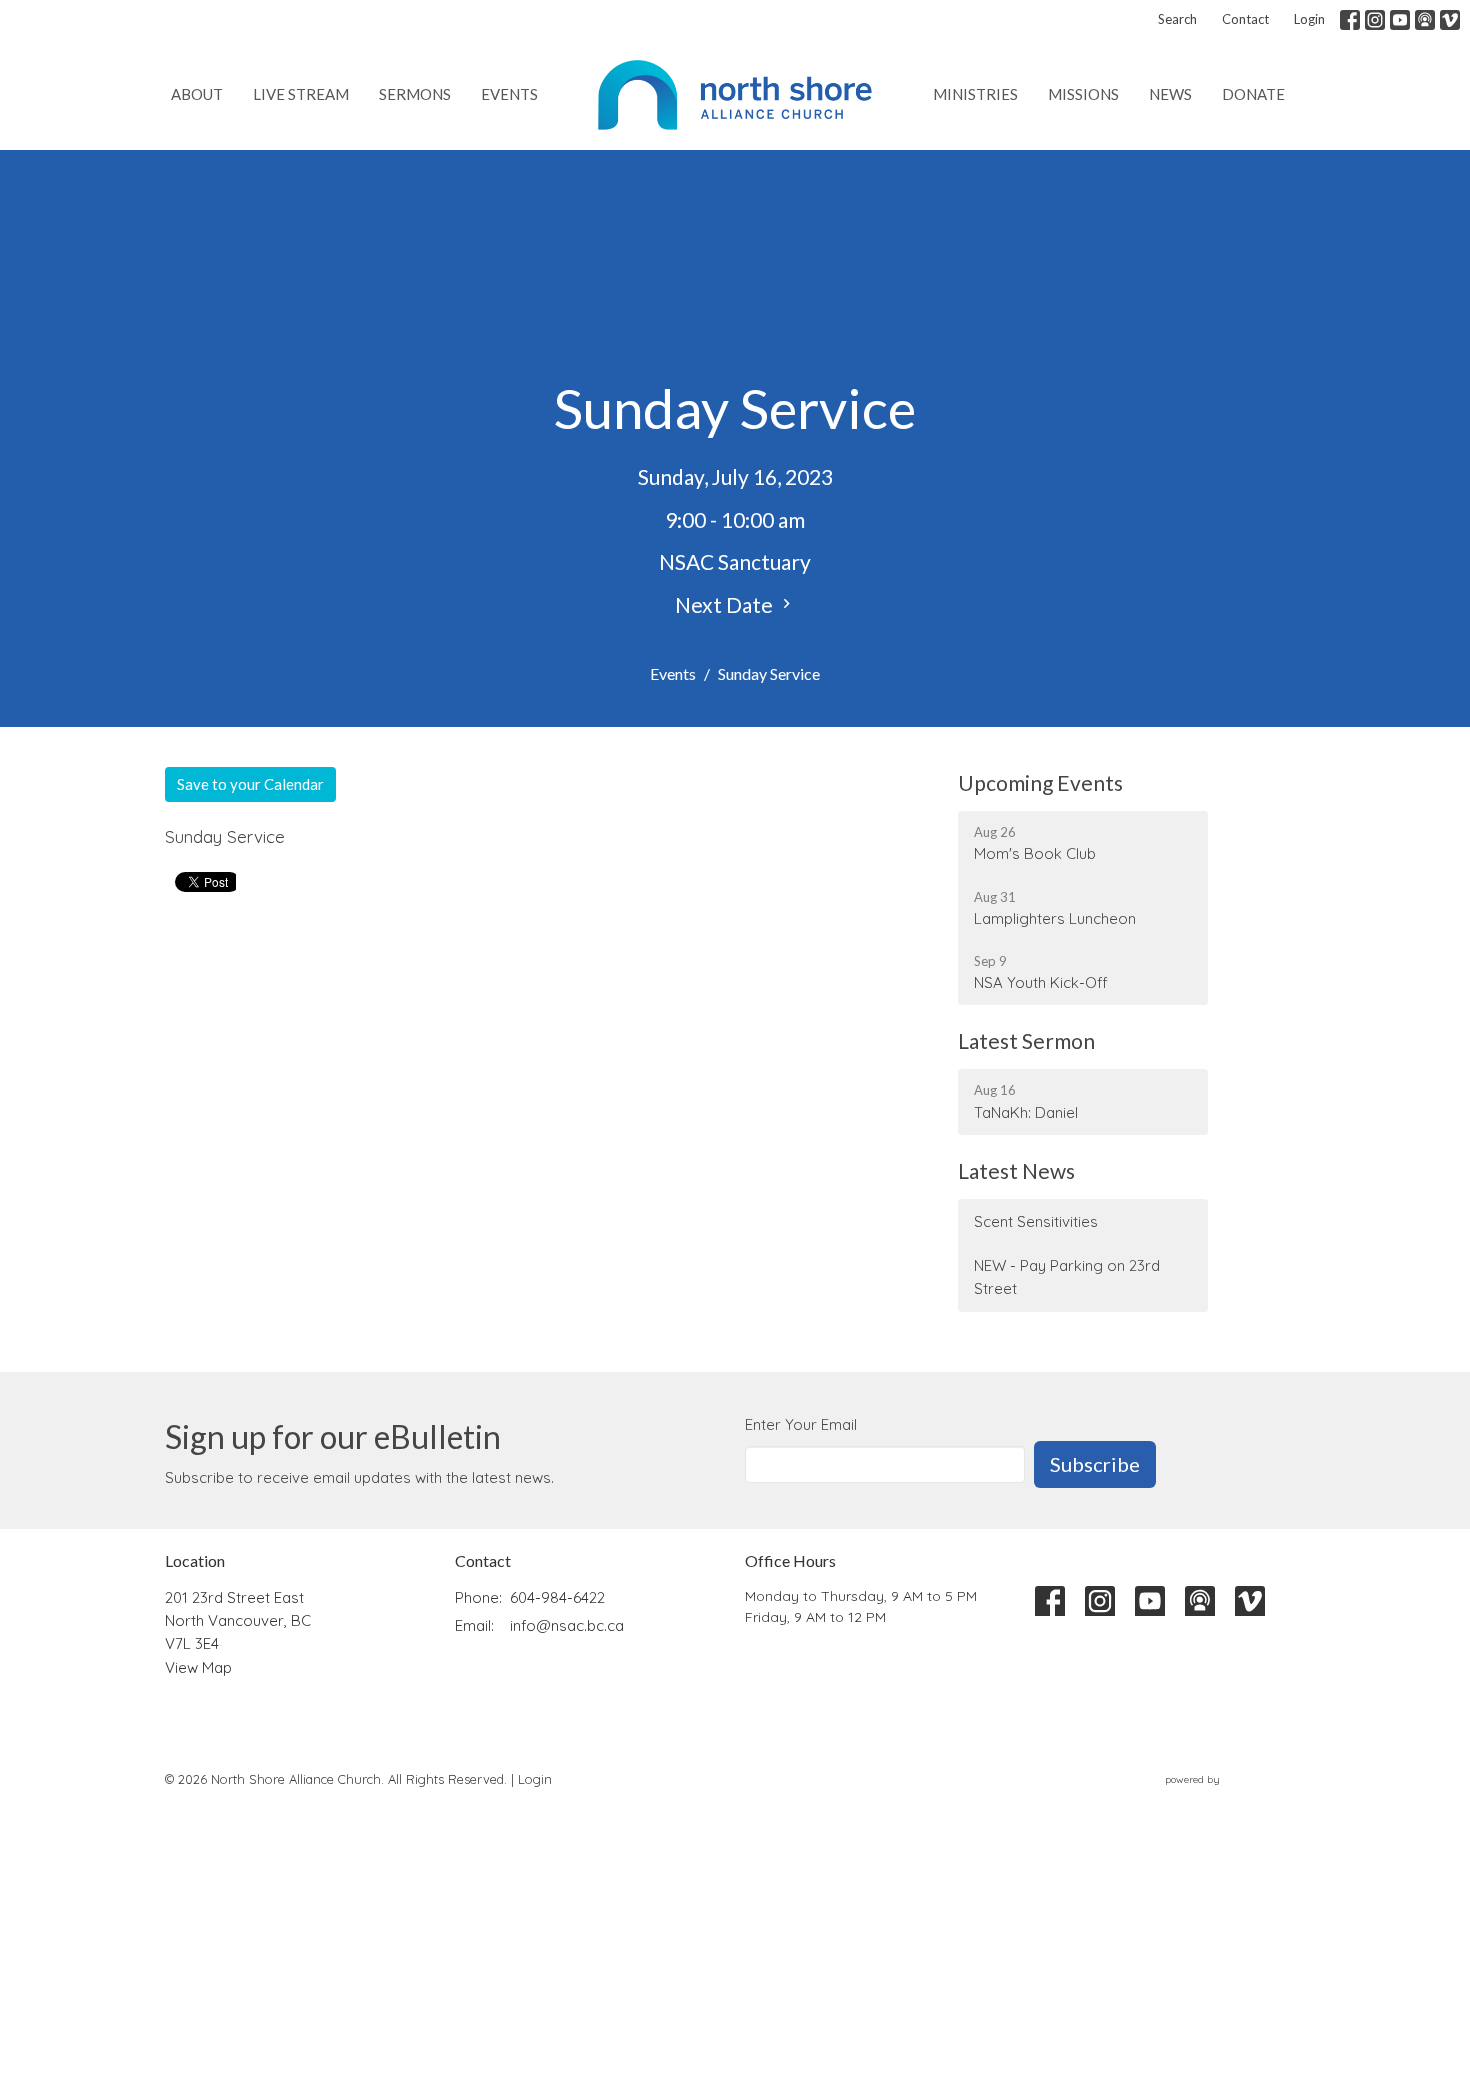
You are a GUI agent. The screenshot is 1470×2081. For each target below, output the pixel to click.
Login (1309, 19)
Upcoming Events (1040, 782)
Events (509, 94)
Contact (1245, 19)
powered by (1223, 1796)
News (1170, 94)
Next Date (726, 604)
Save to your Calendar (250, 784)
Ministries (975, 94)
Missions (1083, 94)
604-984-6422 (557, 1597)
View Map (198, 1667)
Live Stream (301, 94)
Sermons (415, 94)
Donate (1253, 94)
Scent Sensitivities (1036, 1221)
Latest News (1016, 1170)
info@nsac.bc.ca (567, 1625)
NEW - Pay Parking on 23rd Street (1067, 1277)
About (197, 94)
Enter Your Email (801, 1424)
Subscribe (1095, 1464)
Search (1177, 19)
